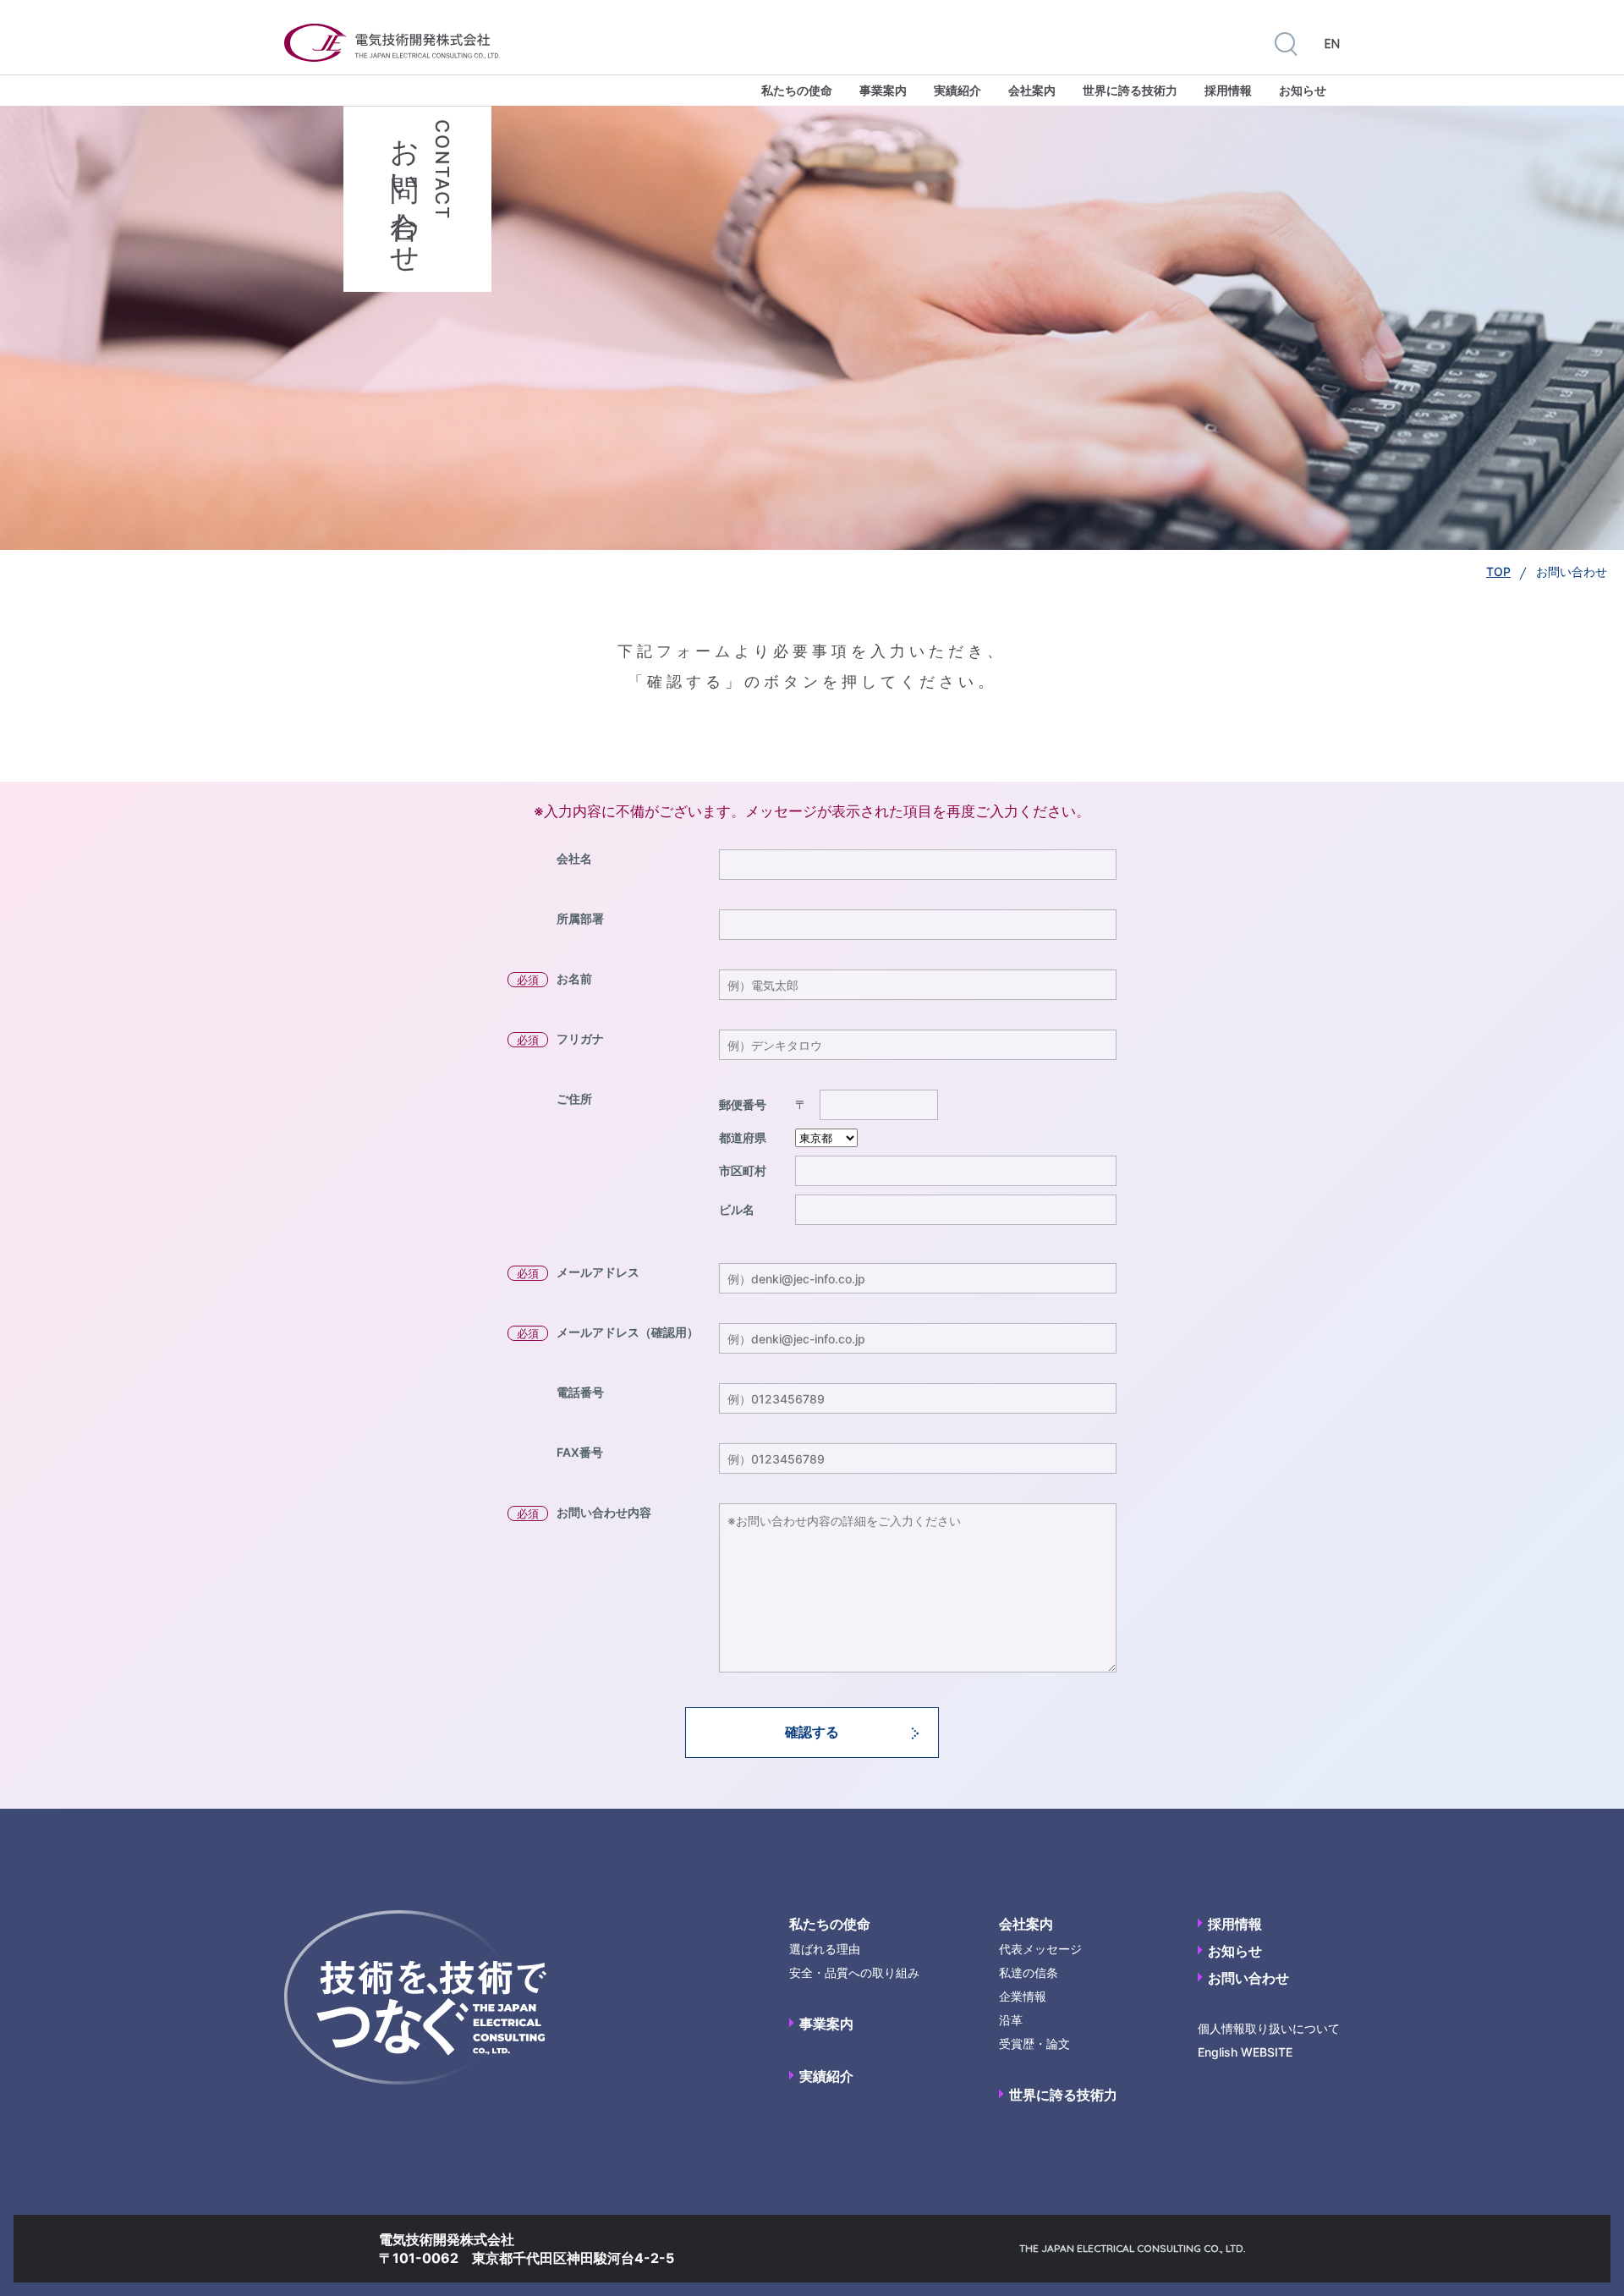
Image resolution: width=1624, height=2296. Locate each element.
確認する (812, 1732)
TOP (1498, 571)
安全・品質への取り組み (854, 1972)
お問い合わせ (1248, 1978)
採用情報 (1228, 90)
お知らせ (1303, 90)
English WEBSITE (1245, 2052)
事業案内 (883, 90)
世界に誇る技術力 (1130, 90)
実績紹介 (957, 90)
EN (1332, 44)
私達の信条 (1029, 1972)
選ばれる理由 (825, 1949)
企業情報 (1023, 1996)
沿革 (1011, 2020)
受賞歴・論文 (1034, 2043)
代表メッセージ (1040, 1949)
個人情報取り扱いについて (1269, 2028)
